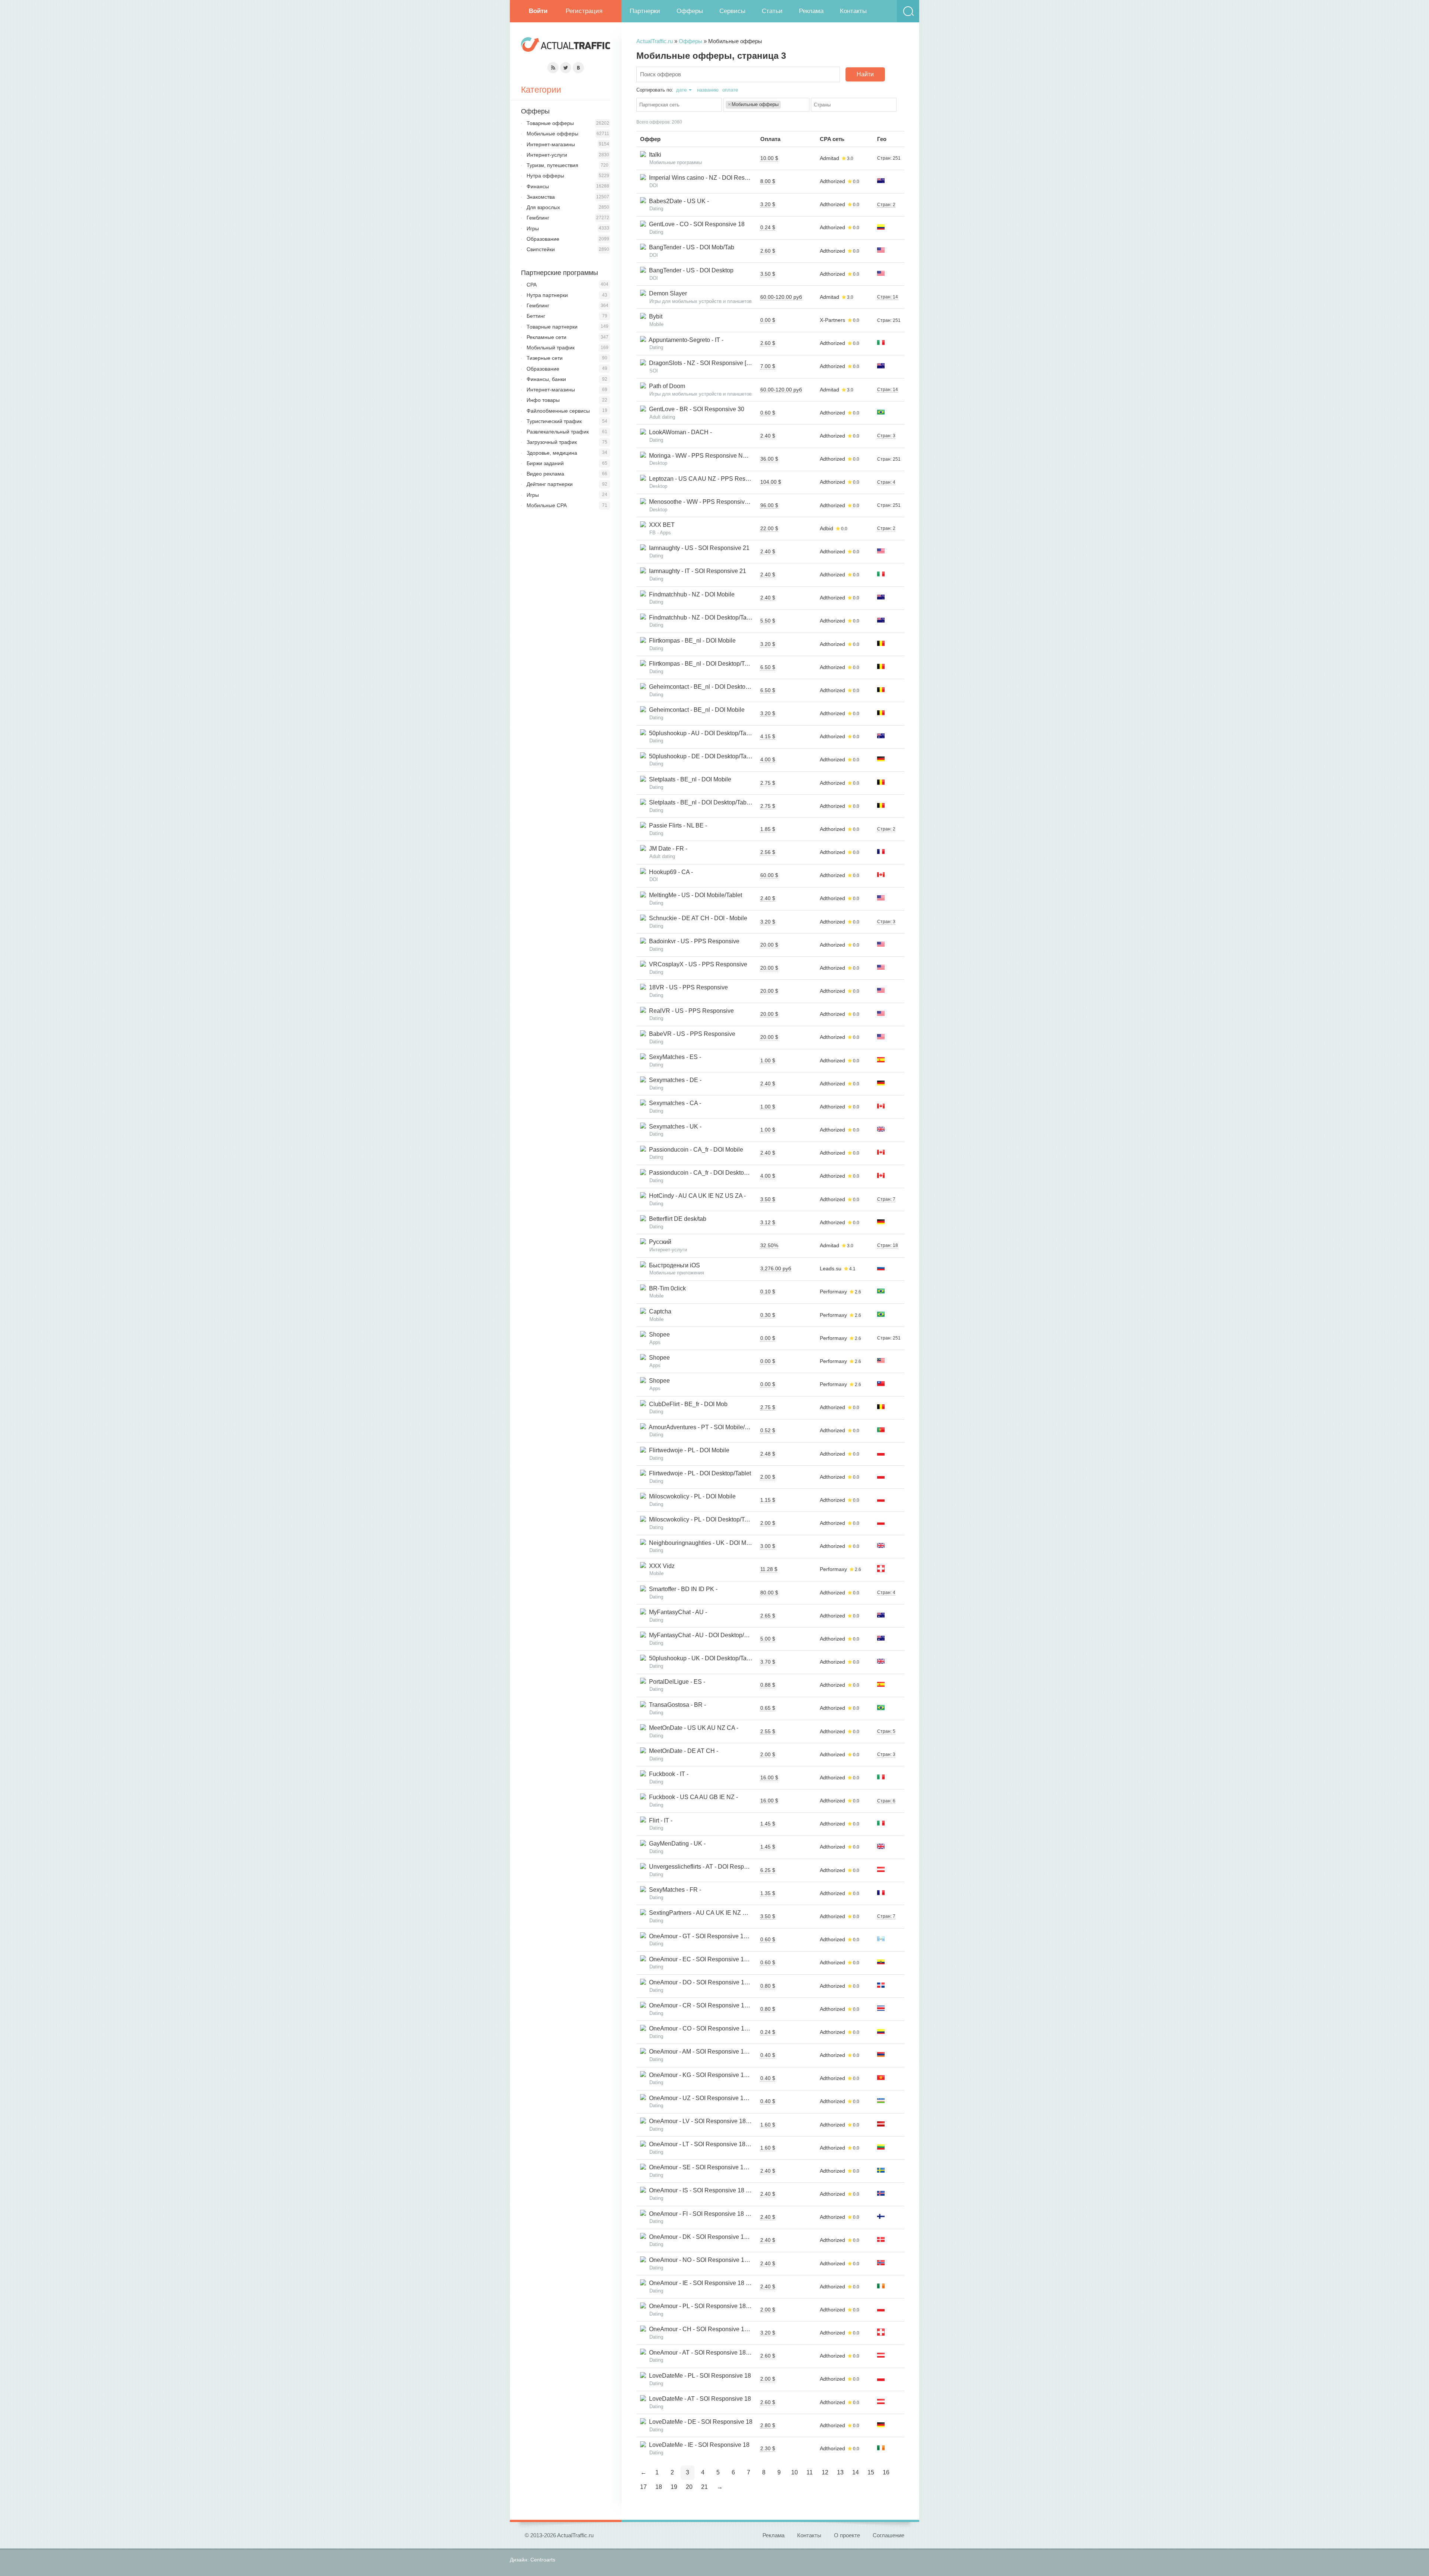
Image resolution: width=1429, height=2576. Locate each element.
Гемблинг (538, 218)
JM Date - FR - (667, 849)
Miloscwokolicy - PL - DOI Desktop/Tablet (702, 1519)
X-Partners (832, 320)
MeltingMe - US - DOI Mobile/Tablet (694, 895)
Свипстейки (541, 249)
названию (708, 90)
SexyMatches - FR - (674, 1890)
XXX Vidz (660, 1566)
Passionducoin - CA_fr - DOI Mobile (695, 1150)
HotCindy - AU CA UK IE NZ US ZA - (696, 1196)
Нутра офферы (545, 176)
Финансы (538, 186)
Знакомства (541, 197)
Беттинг (536, 316)
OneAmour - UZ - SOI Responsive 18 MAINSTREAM (717, 2098)
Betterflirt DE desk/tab (676, 1219)
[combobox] (679, 105)
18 (659, 2487)
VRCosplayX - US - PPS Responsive (697, 964)
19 (674, 2487)
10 (795, 2472)
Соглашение (888, 2535)
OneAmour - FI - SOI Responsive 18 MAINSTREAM (716, 2214)
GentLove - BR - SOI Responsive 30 (695, 409)
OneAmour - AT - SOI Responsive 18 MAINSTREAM (717, 2353)
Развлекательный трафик (558, 432)
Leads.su (831, 1268)
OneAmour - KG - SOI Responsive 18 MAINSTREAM (717, 2075)
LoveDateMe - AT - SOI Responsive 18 (698, 2399)
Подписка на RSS (553, 68)
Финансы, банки (546, 379)
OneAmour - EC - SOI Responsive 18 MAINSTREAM (717, 1959)
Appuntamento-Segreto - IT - (685, 340)
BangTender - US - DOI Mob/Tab (690, 247)
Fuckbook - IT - (667, 1774)
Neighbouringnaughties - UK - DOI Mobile (703, 1543)
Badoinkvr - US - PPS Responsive (693, 941)
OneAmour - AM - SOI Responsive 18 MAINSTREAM (717, 2052)
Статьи (772, 11)
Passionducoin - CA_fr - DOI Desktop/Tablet (705, 1173)
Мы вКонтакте (578, 68)
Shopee (658, 1335)
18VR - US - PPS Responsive (687, 987)
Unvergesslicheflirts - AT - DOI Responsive (704, 1867)
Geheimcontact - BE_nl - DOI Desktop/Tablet (706, 687)
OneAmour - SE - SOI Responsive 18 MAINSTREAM (717, 2167)
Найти (865, 74)
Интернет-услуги (547, 155)
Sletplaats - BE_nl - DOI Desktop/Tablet (699, 802)
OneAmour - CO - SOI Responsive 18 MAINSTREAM (718, 2028)
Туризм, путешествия (552, 165)
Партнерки (645, 11)
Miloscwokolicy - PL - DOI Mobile (691, 1496)
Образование (543, 239)
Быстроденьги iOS (673, 1265)
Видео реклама (545, 474)
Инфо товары (543, 400)
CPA (532, 285)
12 (825, 2472)
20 (689, 2487)
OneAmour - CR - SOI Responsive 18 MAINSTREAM (718, 2005)
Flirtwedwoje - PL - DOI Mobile (688, 1450)
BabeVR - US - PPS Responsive (691, 1034)
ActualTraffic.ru (655, 41)
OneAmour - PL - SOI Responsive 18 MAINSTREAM (717, 2306)
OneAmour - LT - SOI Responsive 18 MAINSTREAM (717, 2144)
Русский (659, 1242)
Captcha (659, 1311)
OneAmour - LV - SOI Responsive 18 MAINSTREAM (717, 2121)
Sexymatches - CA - (674, 1103)
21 (704, 2487)
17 (643, 2487)
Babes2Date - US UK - (677, 201)
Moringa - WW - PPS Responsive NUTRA (703, 456)
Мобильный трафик (551, 348)
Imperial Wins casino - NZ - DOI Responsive (706, 178)
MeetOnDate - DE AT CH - (682, 1751)
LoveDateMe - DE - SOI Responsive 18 (699, 2422)
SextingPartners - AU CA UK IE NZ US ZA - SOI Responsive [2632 (735, 1913)
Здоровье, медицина (552, 453)
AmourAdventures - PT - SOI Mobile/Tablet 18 (707, 1427)
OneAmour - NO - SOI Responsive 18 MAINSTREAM (718, 2260)
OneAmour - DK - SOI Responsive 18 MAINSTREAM (717, 2237)
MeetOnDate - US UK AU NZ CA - (692, 1728)
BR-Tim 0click (666, 1288)
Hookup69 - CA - (669, 872)
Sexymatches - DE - (674, 1080)
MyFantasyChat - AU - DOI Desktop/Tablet (703, 1635)
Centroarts (543, 2560)
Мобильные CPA (547, 505)
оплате (730, 90)
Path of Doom (666, 386)
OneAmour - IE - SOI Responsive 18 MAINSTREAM (716, 2283)
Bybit (654, 316)
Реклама (811, 11)
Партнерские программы (560, 273)
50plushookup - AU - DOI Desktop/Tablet (701, 733)
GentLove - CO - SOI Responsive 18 (695, 224)
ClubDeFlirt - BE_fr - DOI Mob (687, 1404)
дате (681, 90)
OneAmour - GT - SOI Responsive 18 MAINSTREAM (717, 1936)
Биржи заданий (545, 463)
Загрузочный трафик (552, 442)
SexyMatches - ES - (674, 1057)
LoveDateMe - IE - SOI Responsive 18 (698, 2445)
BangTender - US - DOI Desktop (690, 270)
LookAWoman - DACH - (679, 432)
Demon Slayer (666, 293)
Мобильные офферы (552, 134)
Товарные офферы (550, 123)
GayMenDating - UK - (676, 1844)
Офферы (690, 11)
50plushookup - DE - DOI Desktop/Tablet (701, 756)
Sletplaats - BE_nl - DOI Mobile (689, 779)
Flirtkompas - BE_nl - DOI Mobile (691, 641)
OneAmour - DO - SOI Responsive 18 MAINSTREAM (718, 1982)
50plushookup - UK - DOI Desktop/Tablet (701, 1658)
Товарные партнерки (552, 327)
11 (810, 2472)
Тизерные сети (545, 358)
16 (886, 2472)
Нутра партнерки (547, 295)
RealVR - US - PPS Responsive (690, 1011)
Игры (533, 228)
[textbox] (681, 105)
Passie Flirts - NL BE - (677, 825)
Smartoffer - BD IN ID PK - (682, 1589)
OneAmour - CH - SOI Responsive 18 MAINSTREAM (718, 2329)
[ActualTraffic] (566, 46)
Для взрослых (543, 207)
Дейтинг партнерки (550, 484)
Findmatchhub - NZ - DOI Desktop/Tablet (701, 617)
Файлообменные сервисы (558, 411)
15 (871, 2472)
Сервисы (732, 11)
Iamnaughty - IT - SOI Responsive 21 (696, 571)
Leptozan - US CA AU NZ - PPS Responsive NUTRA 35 (721, 479)
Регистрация (584, 11)
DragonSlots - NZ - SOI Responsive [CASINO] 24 (712, 363)
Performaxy (833, 1292)
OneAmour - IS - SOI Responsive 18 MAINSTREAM (716, 2190)
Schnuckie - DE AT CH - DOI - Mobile (697, 918)
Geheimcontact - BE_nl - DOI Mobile (695, 710)
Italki (654, 155)
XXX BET (660, 525)
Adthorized (832, 181)
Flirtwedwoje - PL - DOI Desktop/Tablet (698, 1473)
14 (856, 2472)
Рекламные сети (546, 337)
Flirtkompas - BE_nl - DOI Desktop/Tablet (702, 664)
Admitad (829, 158)
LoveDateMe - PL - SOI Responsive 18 (698, 2376)
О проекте (847, 2535)
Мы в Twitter (566, 68)
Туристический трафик (554, 421)
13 (840, 2472)
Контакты (853, 11)
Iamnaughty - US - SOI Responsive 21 (698, 548)
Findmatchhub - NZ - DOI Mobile (690, 594)
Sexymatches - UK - (674, 1127)
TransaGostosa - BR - (676, 1705)
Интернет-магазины (551, 144)
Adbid (827, 528)
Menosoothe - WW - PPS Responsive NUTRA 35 (712, 502)
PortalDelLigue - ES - (676, 1682)
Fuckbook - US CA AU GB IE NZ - (692, 1797)
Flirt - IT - (659, 1820)
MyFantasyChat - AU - (677, 1612)
